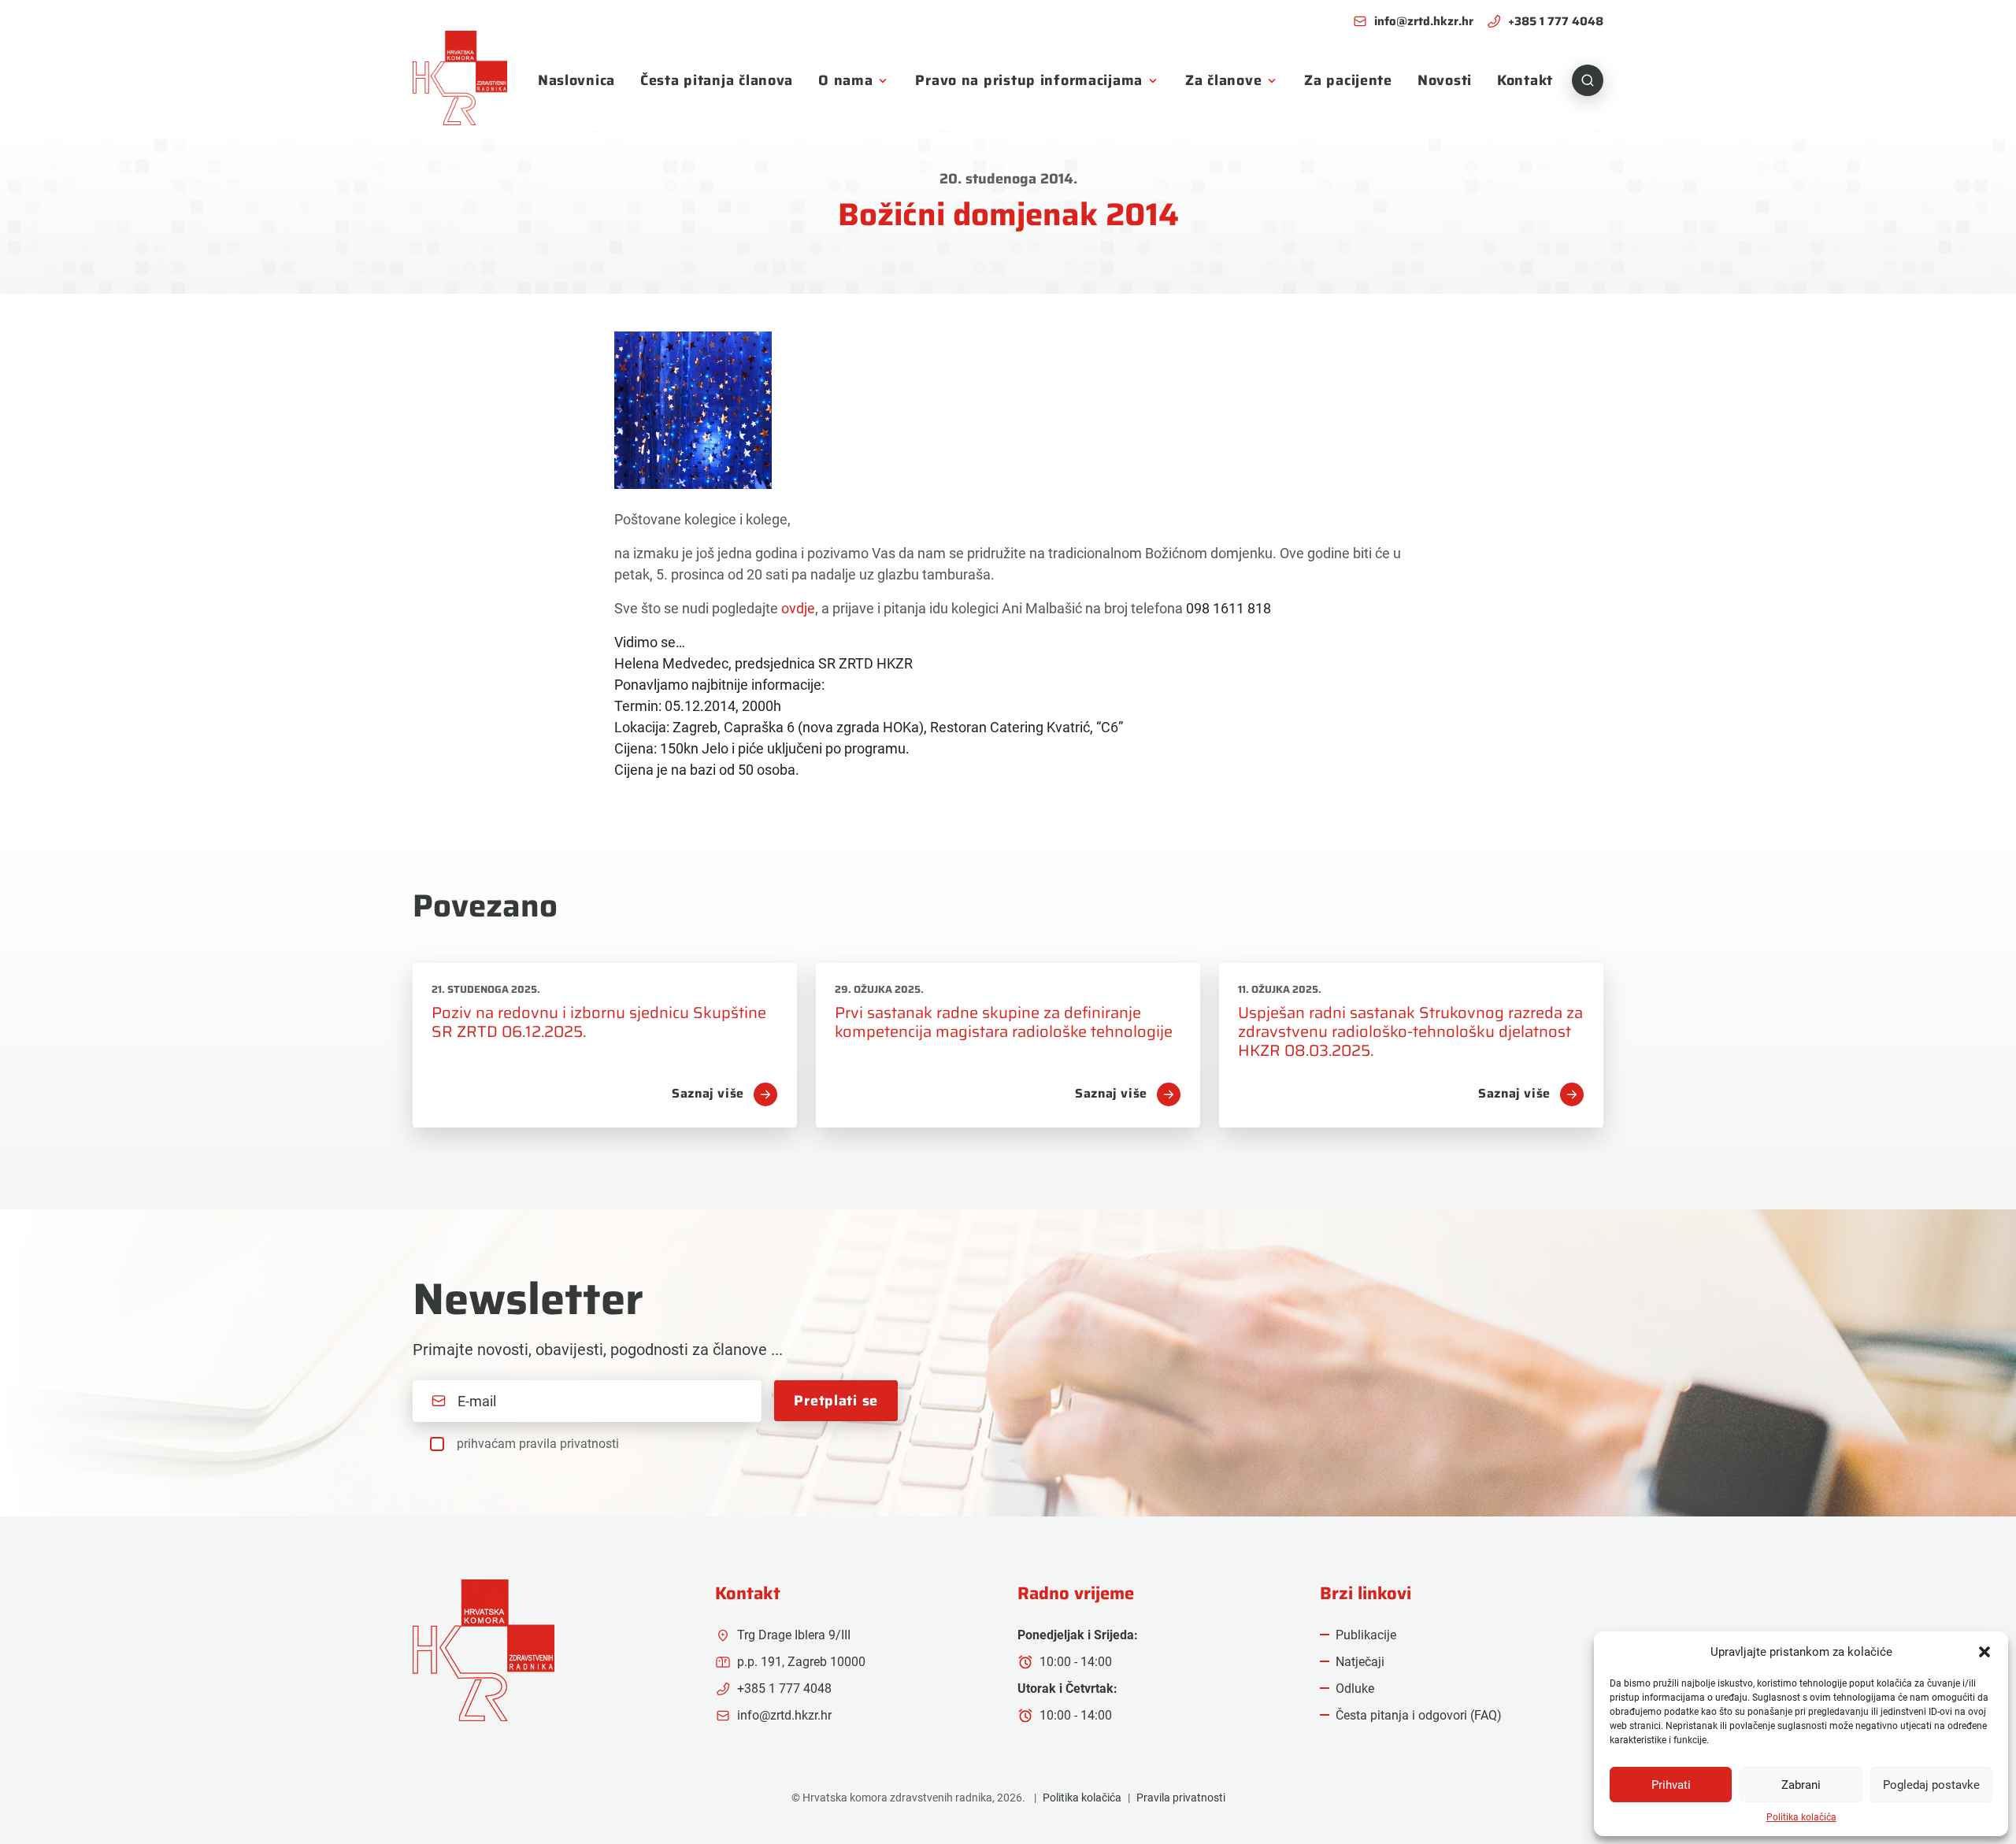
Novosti (1445, 80)
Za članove (1223, 80)
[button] (1984, 1652)
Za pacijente (1348, 80)
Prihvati (1671, 1785)
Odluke (1355, 1688)
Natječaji (1360, 1662)
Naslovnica (576, 80)
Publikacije (1366, 1635)
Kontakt (1525, 80)
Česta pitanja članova (717, 80)
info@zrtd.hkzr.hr (1424, 22)
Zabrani (1801, 1785)
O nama (845, 80)
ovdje (798, 608)
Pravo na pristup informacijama (1029, 80)
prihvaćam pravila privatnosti (538, 1444)
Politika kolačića (1801, 1817)
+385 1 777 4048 (1556, 22)
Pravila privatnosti (1181, 1798)
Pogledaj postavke (1931, 1785)
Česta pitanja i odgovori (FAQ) (1419, 1715)
